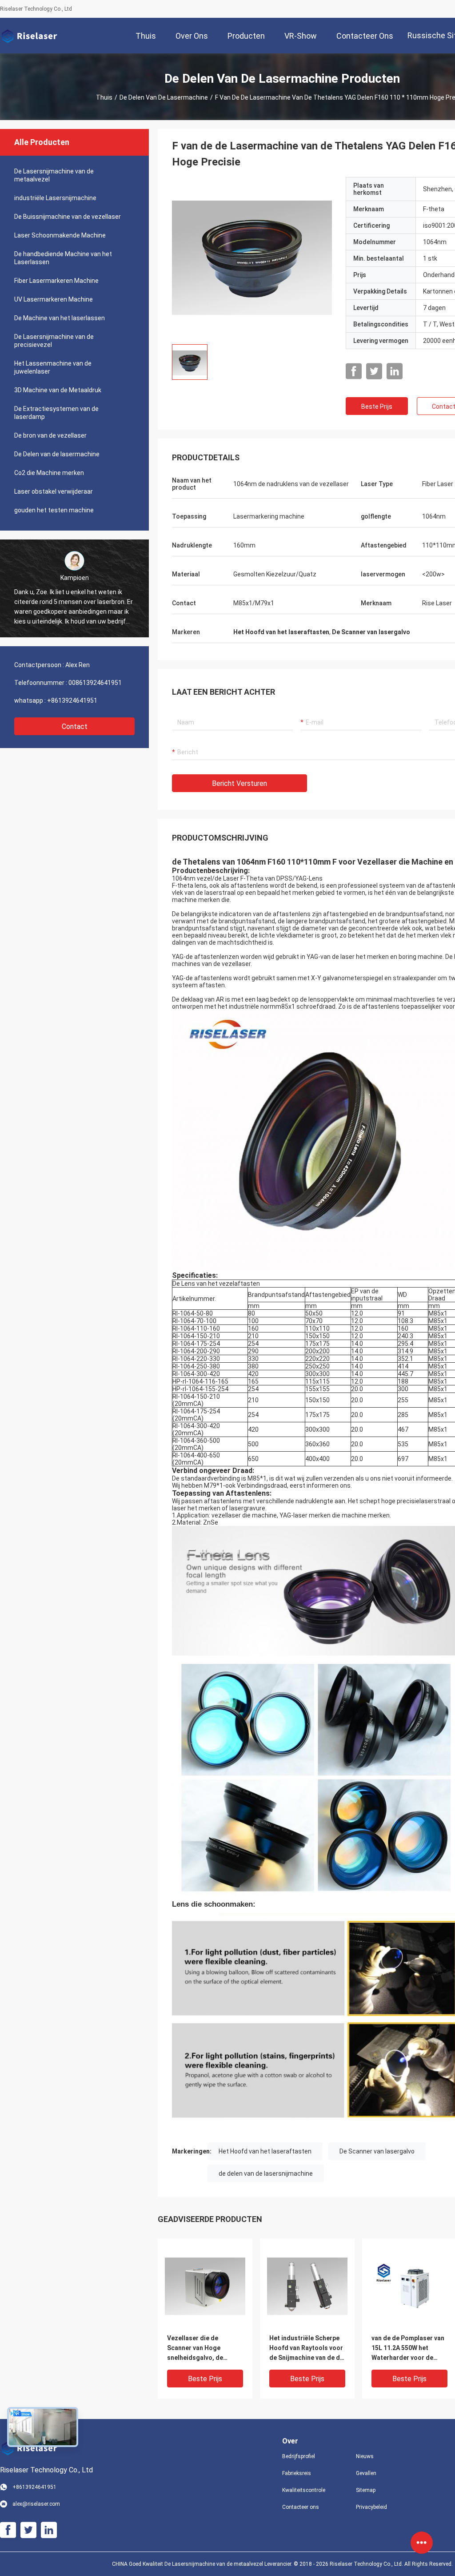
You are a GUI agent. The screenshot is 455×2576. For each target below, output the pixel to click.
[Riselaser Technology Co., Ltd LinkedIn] (395, 371)
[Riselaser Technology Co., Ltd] (29, 36)
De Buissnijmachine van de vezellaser (68, 217)
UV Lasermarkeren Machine (54, 299)
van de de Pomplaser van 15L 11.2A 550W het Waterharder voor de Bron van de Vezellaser (408, 2349)
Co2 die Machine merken (49, 473)
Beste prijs (377, 407)
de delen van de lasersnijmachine (266, 2173)
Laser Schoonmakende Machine (60, 235)
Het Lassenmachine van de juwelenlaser (53, 367)
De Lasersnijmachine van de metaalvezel (54, 175)
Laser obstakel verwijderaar (54, 491)
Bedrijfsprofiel (299, 2456)
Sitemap (366, 2490)
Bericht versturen (239, 783)
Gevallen (366, 2473)
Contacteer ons (301, 2507)
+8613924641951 (72, 700)
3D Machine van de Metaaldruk (58, 390)
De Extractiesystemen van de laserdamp (56, 413)
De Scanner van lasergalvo (377, 2151)
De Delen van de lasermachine (164, 97)
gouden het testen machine (54, 510)
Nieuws (365, 2456)
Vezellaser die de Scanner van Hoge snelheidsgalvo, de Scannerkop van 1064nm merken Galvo (203, 2349)
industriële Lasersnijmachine (55, 198)
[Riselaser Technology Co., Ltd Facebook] (354, 371)
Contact (75, 727)
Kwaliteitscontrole (304, 2490)
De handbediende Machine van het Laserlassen (63, 258)
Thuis (104, 97)
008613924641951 (95, 683)
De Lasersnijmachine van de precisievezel (54, 341)
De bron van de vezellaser (50, 435)
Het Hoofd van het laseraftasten (265, 2151)
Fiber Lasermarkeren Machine (56, 281)
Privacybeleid (371, 2507)
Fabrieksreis (297, 2473)
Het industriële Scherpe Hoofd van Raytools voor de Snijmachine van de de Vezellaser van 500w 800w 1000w (307, 2349)
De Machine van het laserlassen (60, 318)
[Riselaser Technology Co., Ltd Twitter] (374, 371)
